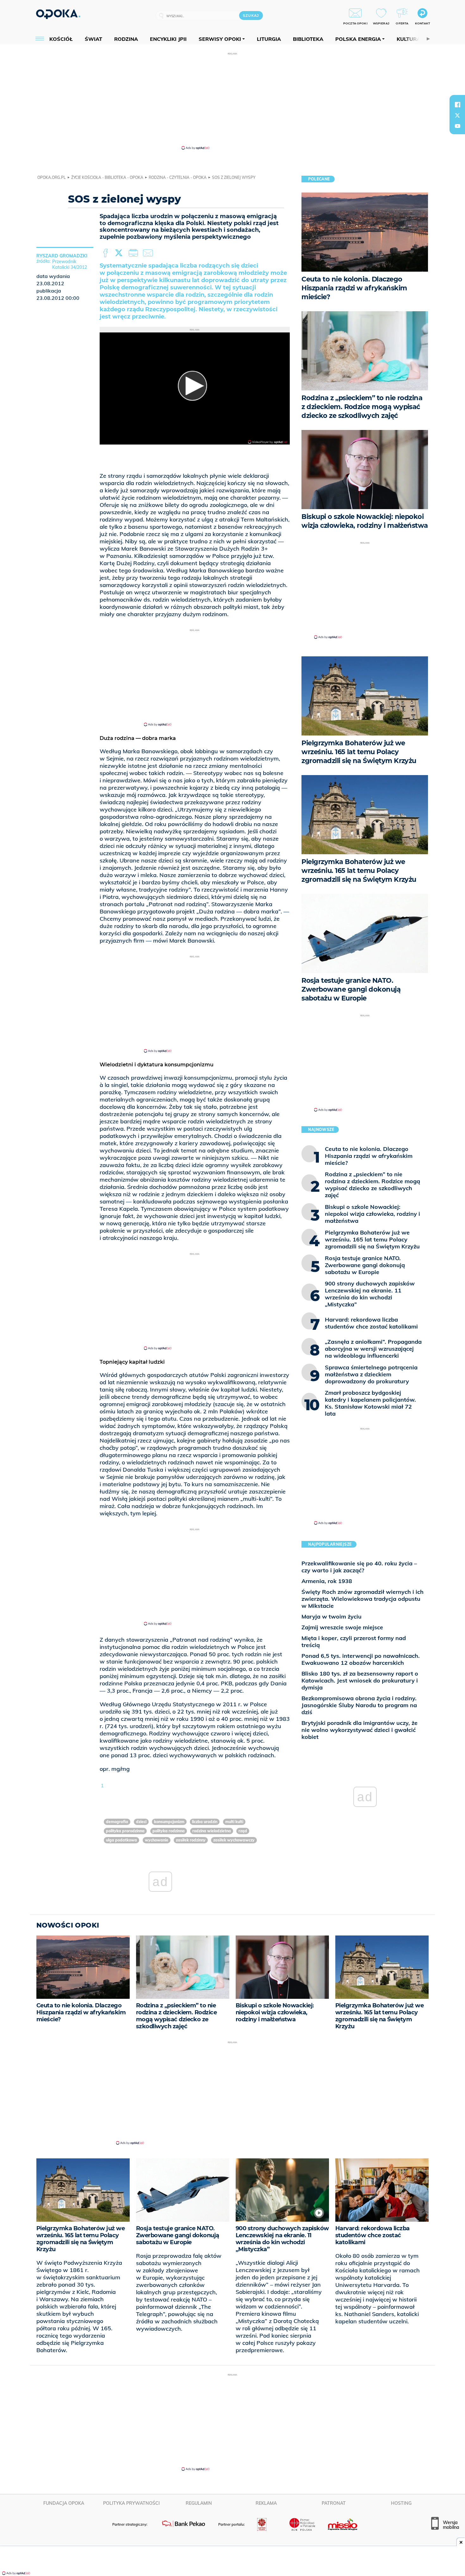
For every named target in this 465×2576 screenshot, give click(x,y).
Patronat (334, 2503)
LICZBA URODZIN (205, 1822)
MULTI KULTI (234, 1822)
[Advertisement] (232, 101)
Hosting (401, 2503)
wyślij (149, 253)
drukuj (134, 253)
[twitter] (457, 115)
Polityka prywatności (131, 2503)
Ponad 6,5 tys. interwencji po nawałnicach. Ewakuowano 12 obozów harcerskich (361, 1659)
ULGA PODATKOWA (121, 1840)
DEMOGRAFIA (117, 1822)
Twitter (120, 253)
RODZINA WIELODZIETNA (212, 1831)
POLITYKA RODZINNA (169, 1831)
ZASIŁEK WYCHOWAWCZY (234, 1840)
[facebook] (457, 104)
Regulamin (199, 2503)
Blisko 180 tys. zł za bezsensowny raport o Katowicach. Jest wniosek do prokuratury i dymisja (360, 1680)
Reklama (266, 2503)
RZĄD (243, 1831)
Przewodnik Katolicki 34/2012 (70, 264)
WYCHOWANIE (157, 1840)
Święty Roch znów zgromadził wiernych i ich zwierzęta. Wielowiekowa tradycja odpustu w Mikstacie (363, 1599)
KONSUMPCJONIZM (169, 1822)
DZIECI (141, 1822)
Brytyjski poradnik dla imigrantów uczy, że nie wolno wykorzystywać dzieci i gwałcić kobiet (360, 1730)
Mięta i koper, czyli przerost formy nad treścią (354, 1642)
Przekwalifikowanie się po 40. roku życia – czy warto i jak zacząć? (359, 1567)
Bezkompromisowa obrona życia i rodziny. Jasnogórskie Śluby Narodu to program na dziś (359, 1705)
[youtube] (457, 126)
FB (106, 253)
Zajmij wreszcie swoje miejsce (342, 1627)
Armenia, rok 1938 (327, 1581)
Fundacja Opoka (64, 2503)
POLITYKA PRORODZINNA (125, 1831)
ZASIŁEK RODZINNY (191, 1840)
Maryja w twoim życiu (332, 1616)
